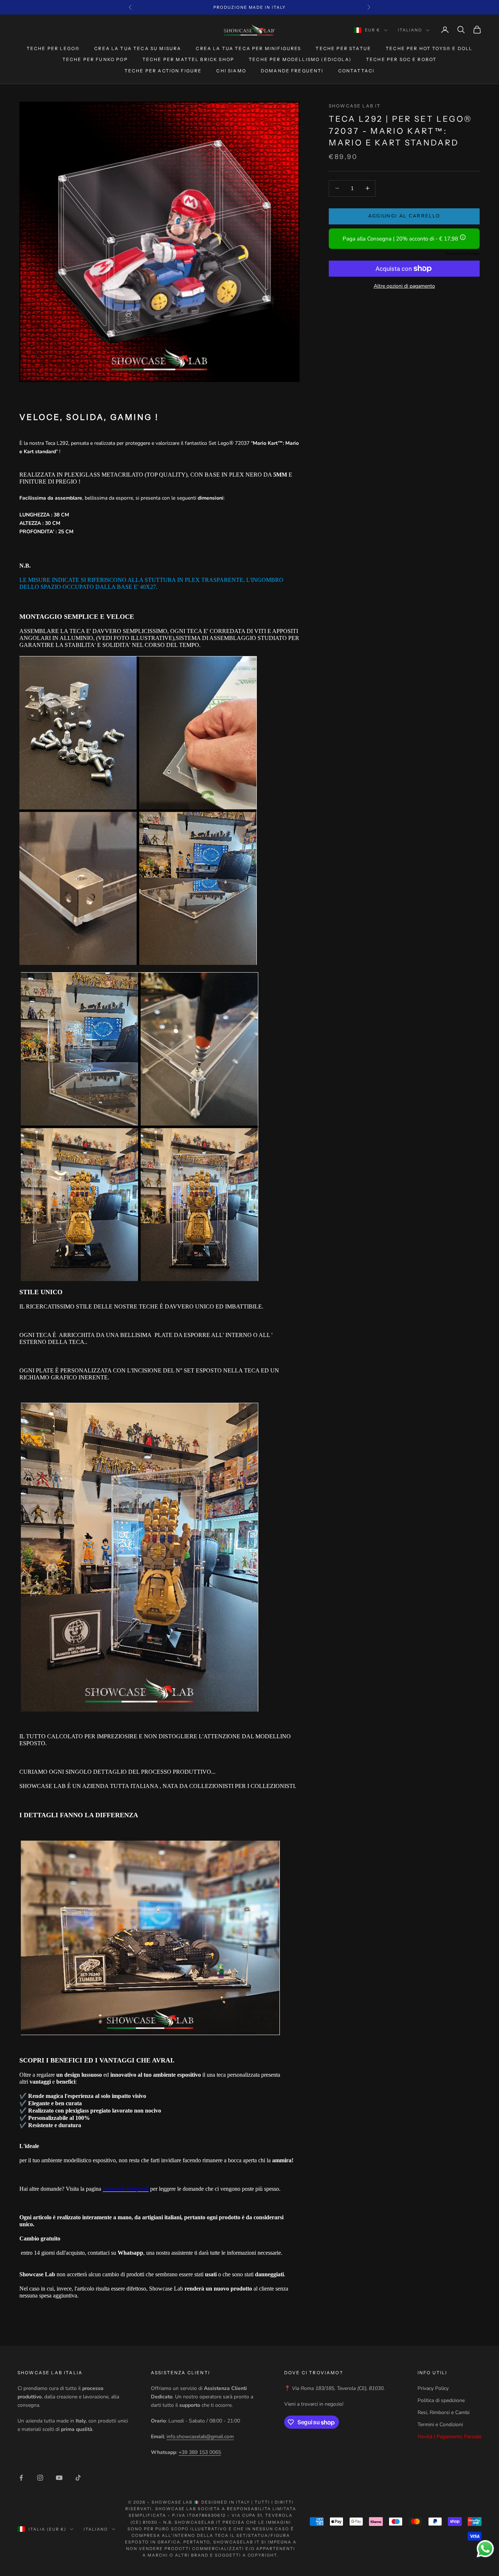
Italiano (410, 30)
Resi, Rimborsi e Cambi (443, 2412)
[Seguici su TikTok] (78, 2478)
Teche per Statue (343, 48)
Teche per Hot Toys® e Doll (429, 48)
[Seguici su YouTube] (59, 2478)
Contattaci (357, 71)
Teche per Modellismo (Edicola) (300, 59)
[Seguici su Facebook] (21, 2478)
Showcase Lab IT (355, 106)
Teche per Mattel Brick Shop (188, 59)
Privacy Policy (433, 2388)
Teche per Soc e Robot (401, 59)
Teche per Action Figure (163, 71)
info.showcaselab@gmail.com (200, 2437)
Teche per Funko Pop (95, 59)
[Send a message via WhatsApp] (485, 2549)
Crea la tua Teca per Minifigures (248, 48)
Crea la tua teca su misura (138, 48)
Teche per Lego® (53, 48)
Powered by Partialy (463, 254)
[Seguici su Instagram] (40, 2478)
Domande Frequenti (292, 71)
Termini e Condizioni (440, 2425)
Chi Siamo (231, 71)
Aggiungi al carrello (404, 216)
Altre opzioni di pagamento (404, 286)
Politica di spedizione (441, 2400)
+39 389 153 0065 (200, 2452)
